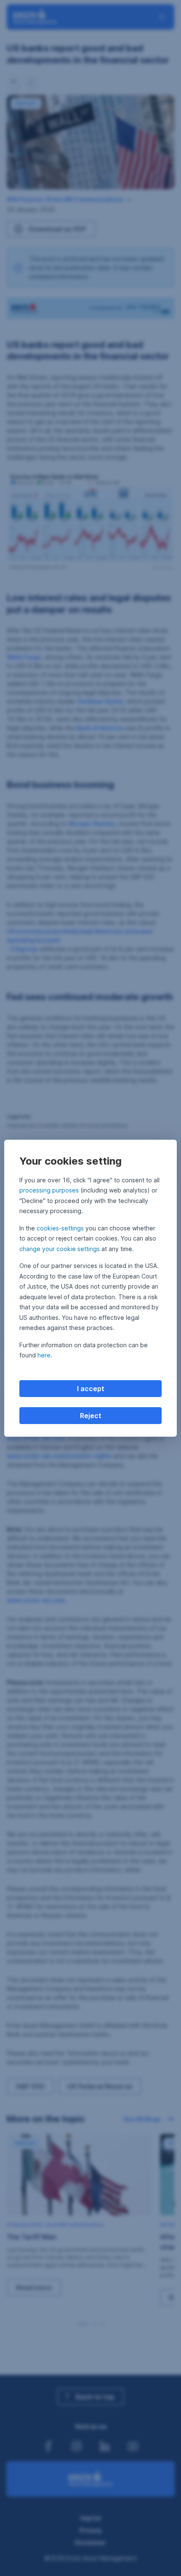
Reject (91, 1416)
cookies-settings (60, 1228)
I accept (91, 1389)
